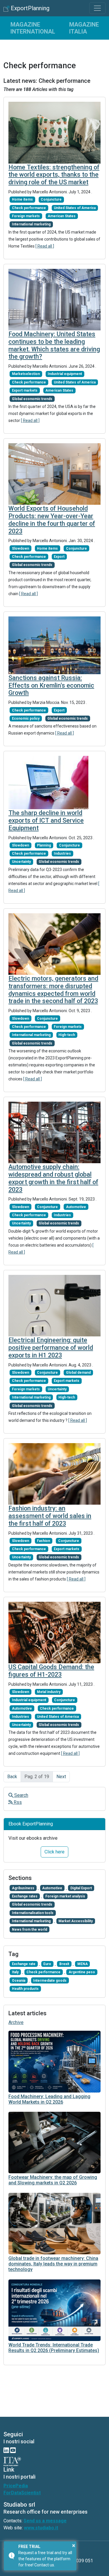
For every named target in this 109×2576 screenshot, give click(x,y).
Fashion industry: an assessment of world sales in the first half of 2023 (50, 1516)
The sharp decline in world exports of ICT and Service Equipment (46, 820)
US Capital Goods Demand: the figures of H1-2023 (51, 1671)
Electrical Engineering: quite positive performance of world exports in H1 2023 (51, 1348)
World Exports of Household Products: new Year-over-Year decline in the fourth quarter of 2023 (52, 520)
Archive (16, 2022)
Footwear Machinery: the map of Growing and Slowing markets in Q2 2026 (53, 2180)
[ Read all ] (45, 246)
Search (21, 1795)
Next (61, 1777)
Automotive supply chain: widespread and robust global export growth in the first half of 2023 (53, 1178)
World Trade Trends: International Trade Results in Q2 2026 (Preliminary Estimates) (54, 2348)
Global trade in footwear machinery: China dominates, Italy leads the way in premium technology (53, 2264)
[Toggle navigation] (97, 8)
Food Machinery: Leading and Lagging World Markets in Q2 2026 (49, 2099)
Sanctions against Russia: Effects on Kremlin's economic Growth (51, 685)
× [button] (74, 2545)
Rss (17, 1802)
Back (12, 1777)
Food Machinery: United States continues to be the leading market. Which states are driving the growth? (54, 345)
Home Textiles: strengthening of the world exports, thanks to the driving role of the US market (54, 175)
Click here (54, 1852)
